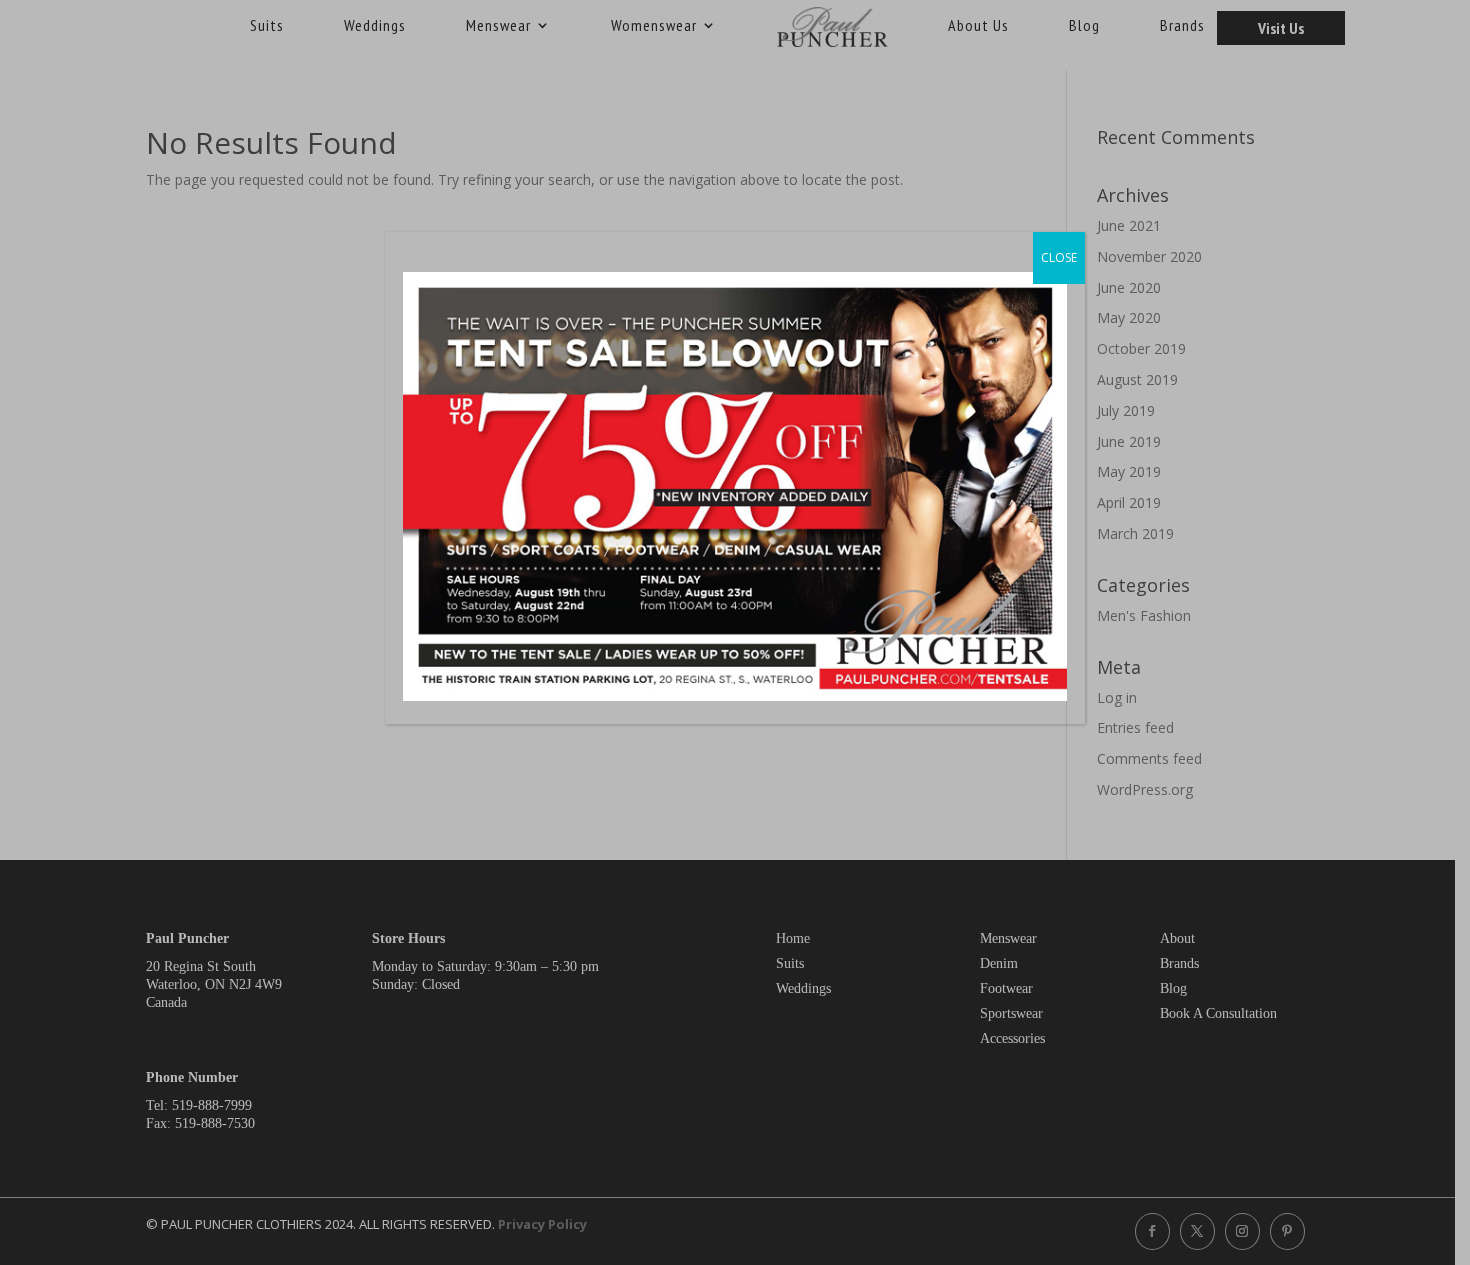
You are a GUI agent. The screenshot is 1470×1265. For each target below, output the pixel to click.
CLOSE (1059, 257)
